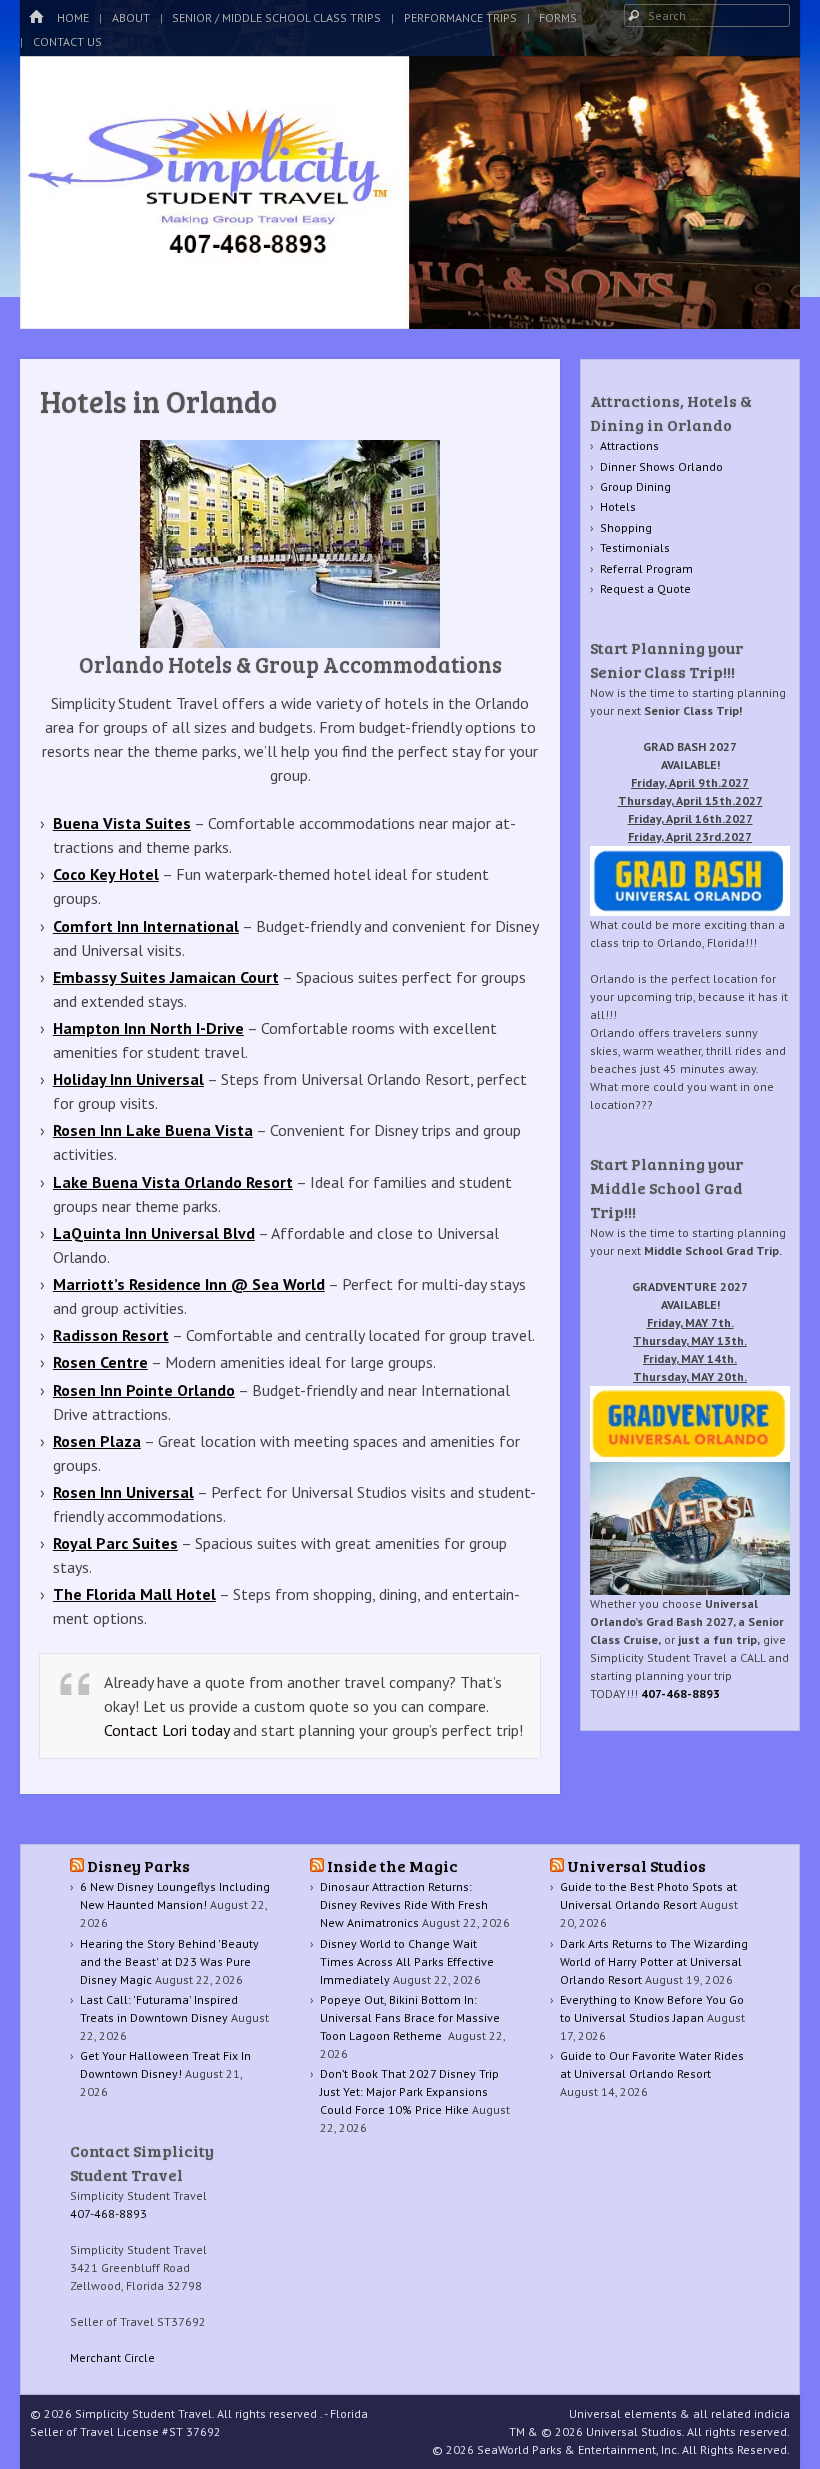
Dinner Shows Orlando (661, 466)
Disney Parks (138, 1865)
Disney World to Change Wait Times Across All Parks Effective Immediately (407, 1961)
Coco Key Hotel (106, 874)
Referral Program (646, 568)
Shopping (626, 527)
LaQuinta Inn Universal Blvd (154, 1233)
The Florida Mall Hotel (134, 1594)
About (131, 17)
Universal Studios (636, 1865)
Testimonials (635, 547)
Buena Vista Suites (122, 823)
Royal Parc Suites (115, 1543)
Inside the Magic (392, 1865)
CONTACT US (67, 41)
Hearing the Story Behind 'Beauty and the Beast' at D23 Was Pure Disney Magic (169, 1961)
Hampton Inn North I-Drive (148, 1028)
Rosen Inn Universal (123, 1492)
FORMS (558, 17)
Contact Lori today (166, 1730)
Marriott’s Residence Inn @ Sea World (189, 1284)
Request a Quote (645, 588)
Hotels (618, 506)
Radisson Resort (111, 1335)
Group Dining (635, 486)
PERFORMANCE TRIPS (460, 17)
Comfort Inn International (146, 926)
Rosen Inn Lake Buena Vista (153, 1130)
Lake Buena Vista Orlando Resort (173, 1182)
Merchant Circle (112, 2357)
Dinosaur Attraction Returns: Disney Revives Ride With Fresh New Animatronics (404, 1904)
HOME (73, 17)
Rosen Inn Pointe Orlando (144, 1390)
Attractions (629, 445)
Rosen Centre (100, 1362)
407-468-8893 (680, 1693)
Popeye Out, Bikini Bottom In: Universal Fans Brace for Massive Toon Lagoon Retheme (410, 2017)
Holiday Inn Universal (128, 1079)
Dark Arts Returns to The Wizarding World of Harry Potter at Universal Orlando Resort (654, 1961)
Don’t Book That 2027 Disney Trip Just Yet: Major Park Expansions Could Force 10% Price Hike (409, 2091)
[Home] (36, 17)
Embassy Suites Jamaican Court (166, 977)
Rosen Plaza (97, 1441)
